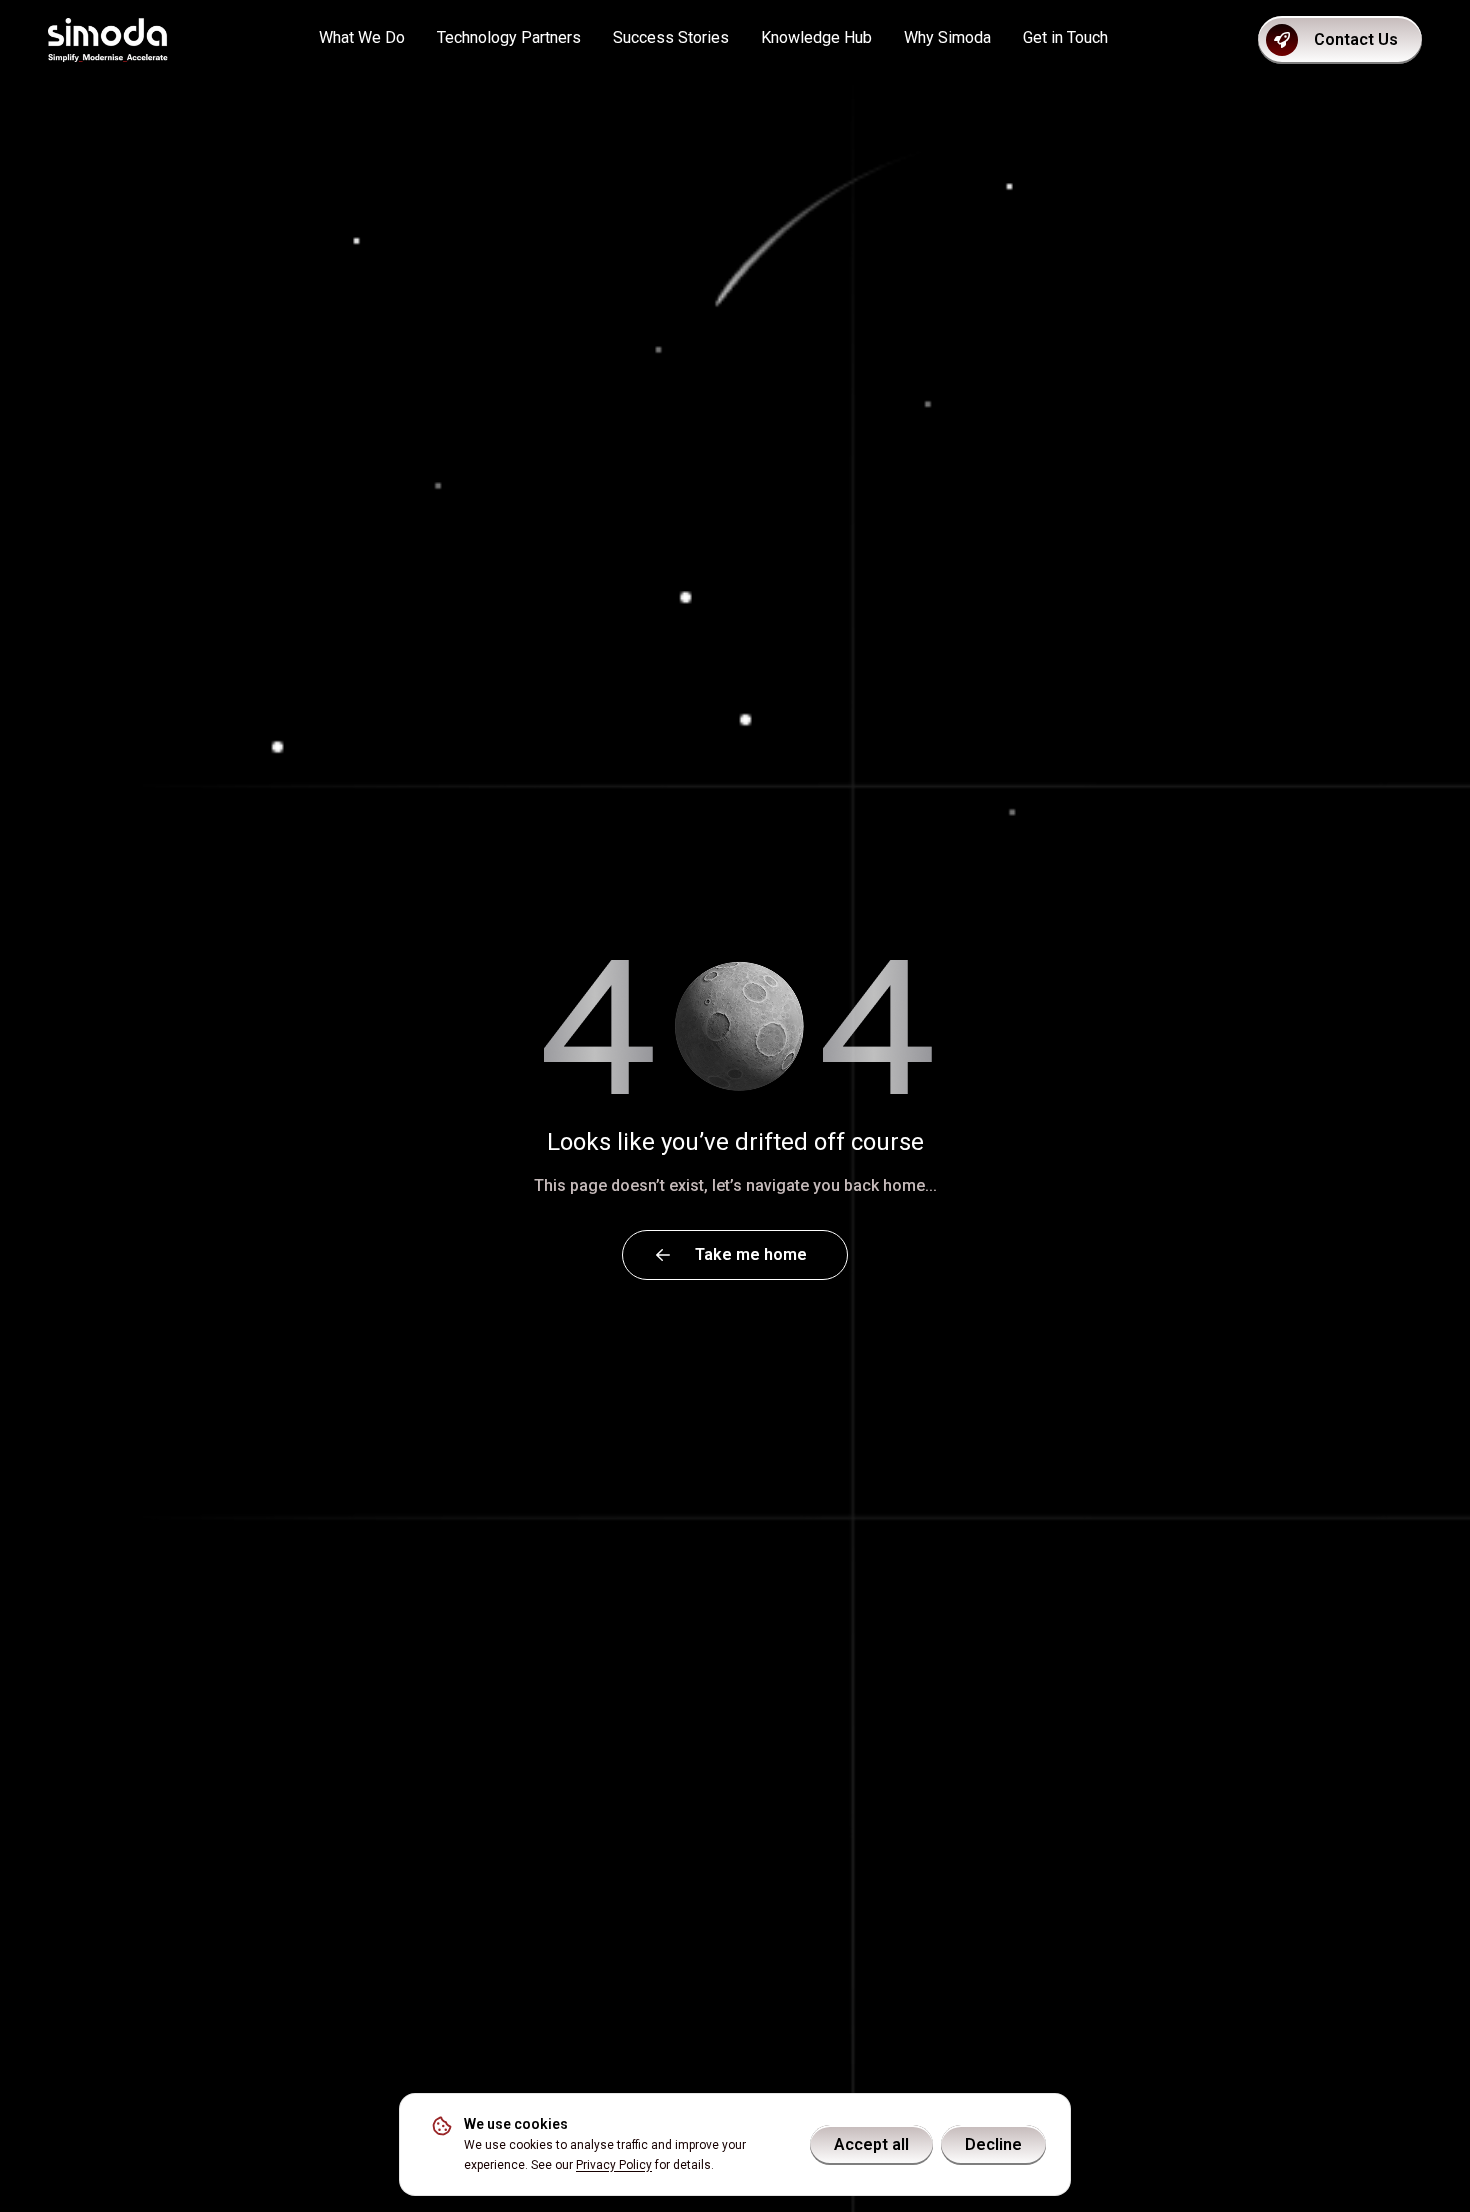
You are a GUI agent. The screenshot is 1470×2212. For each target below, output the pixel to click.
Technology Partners (509, 37)
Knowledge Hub (816, 37)
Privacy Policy (614, 2165)
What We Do (362, 37)
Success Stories (671, 37)
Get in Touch (1065, 37)
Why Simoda (947, 37)
